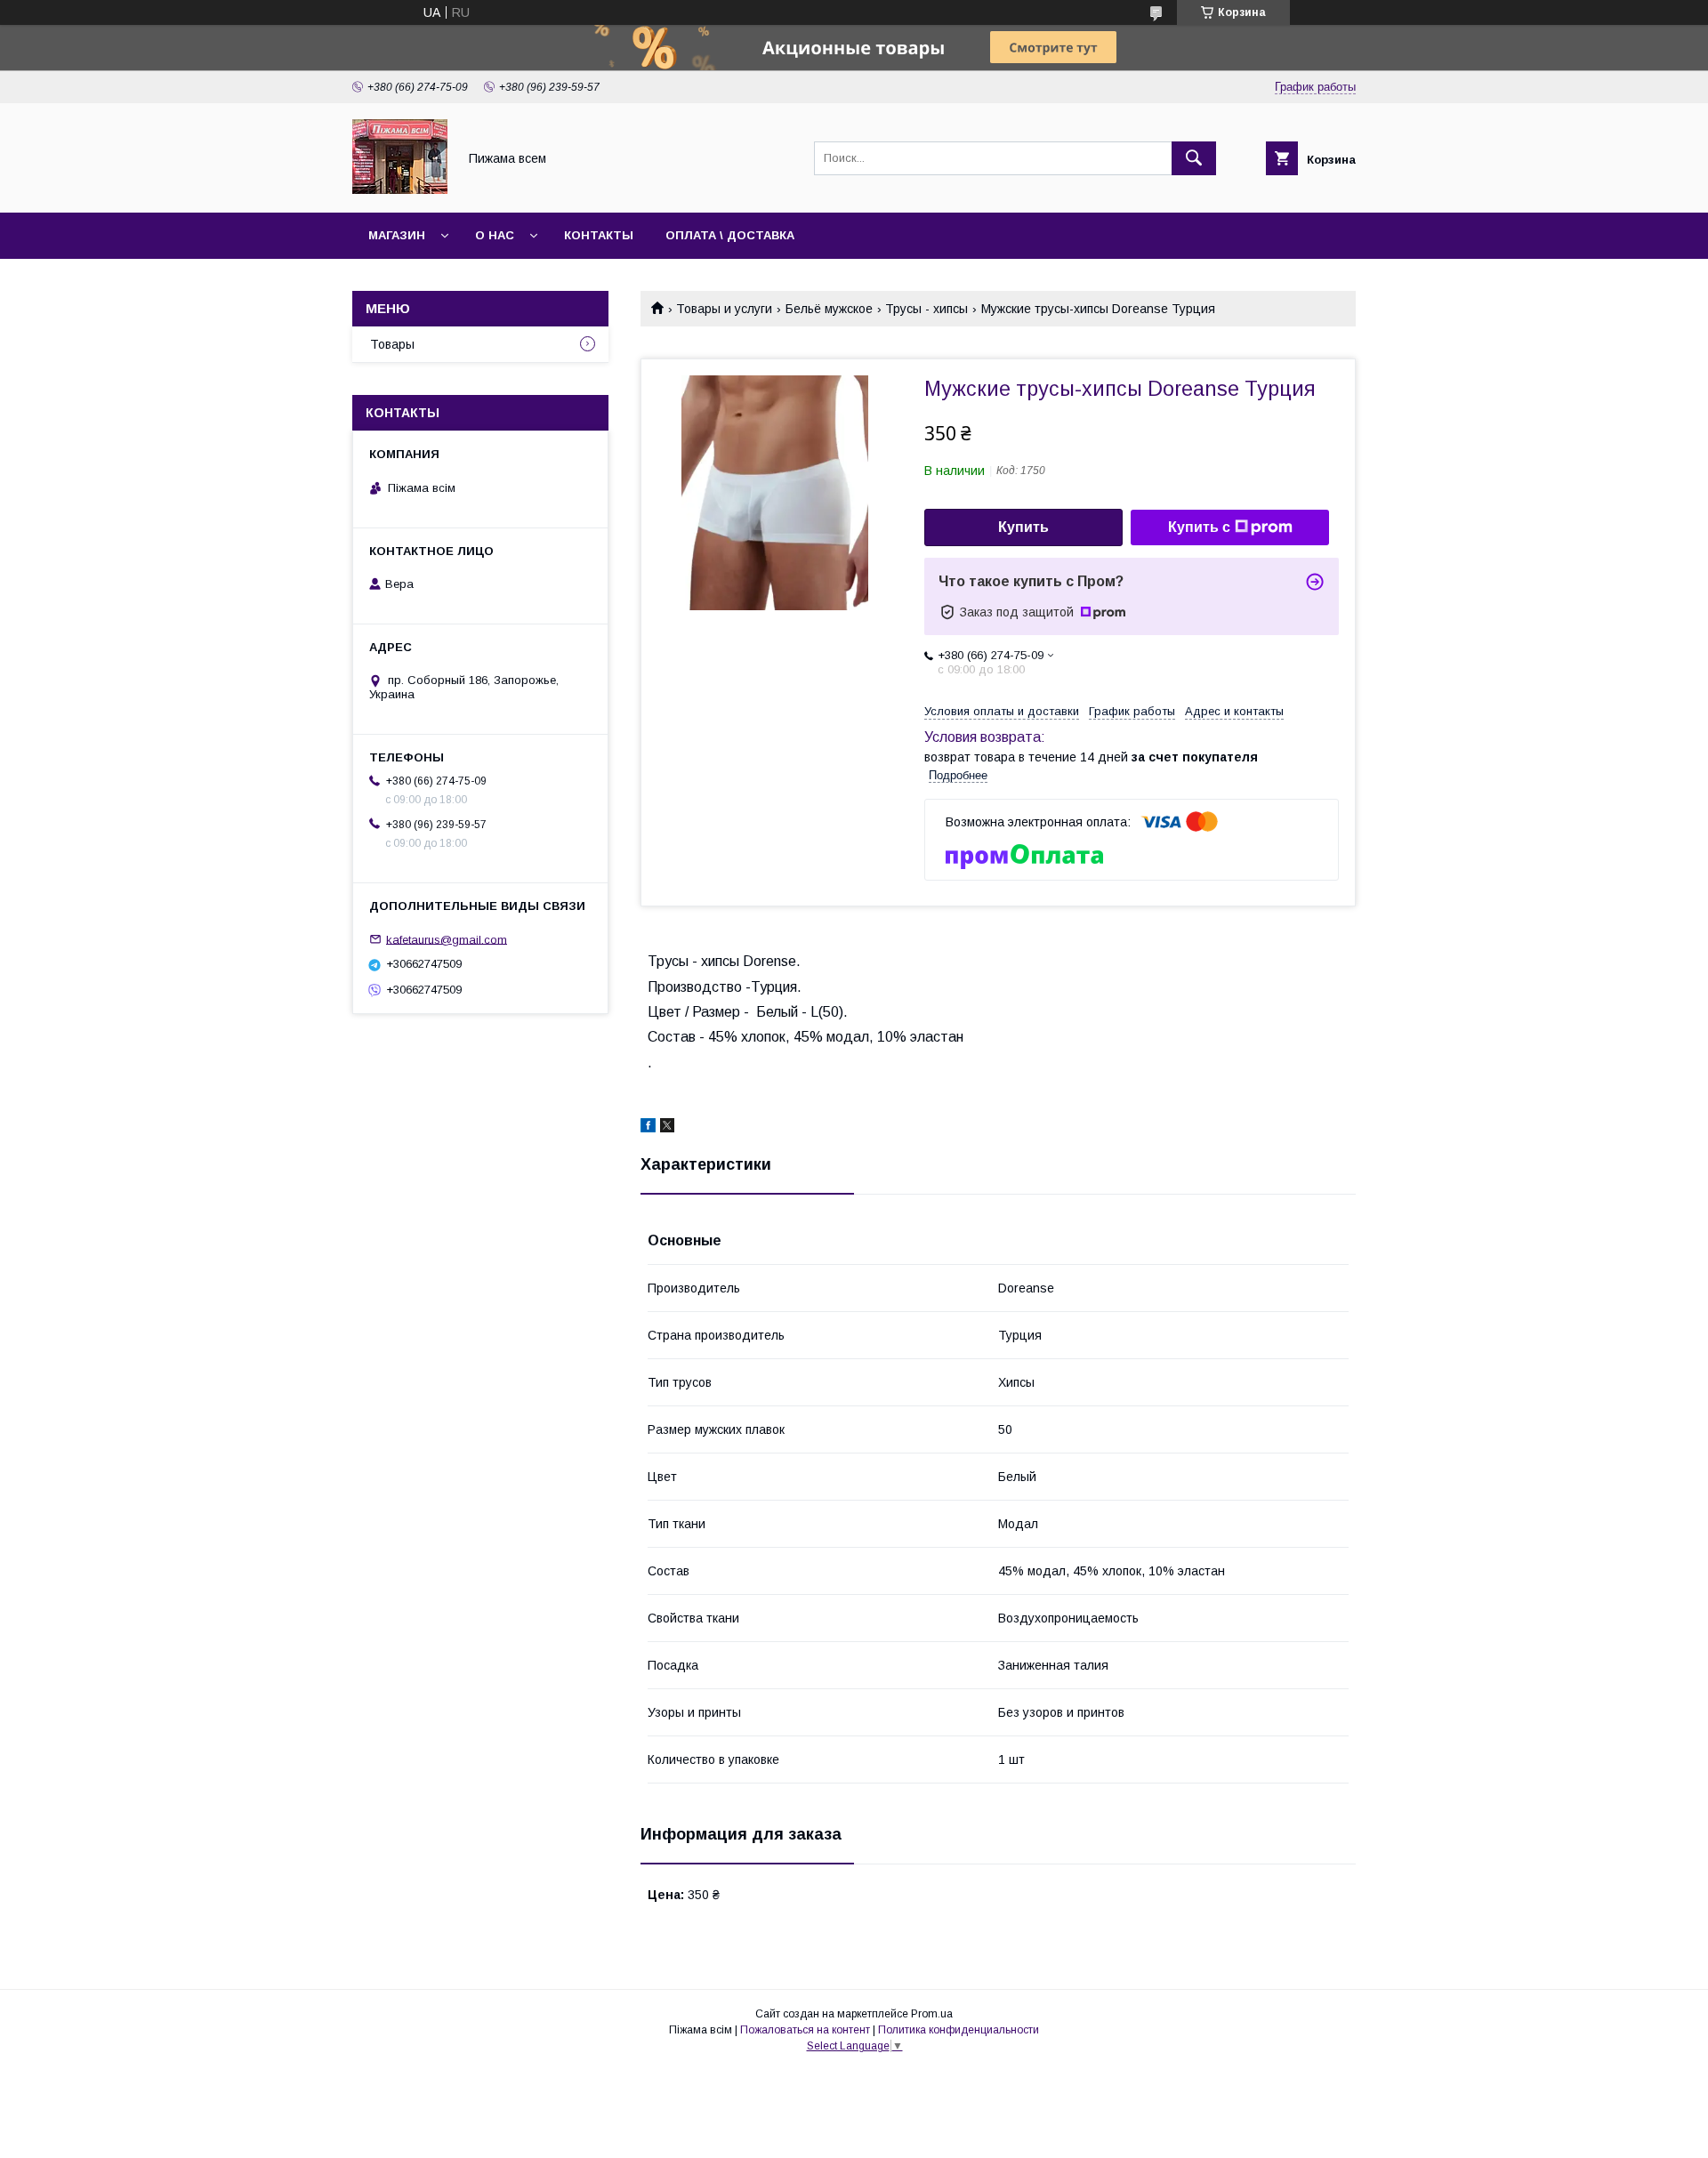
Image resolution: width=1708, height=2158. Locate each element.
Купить (1023, 527)
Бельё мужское (829, 309)
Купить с (1199, 527)
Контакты (599, 235)
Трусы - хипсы (927, 309)
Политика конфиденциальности (959, 2030)
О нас (495, 235)
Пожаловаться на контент (805, 2030)
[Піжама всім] (400, 189)
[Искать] (1194, 158)
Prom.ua (932, 2014)
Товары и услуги (724, 309)
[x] (667, 1128)
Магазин (397, 235)
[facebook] (648, 1128)
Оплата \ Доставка (730, 235)
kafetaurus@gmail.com (447, 939)
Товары (392, 344)
